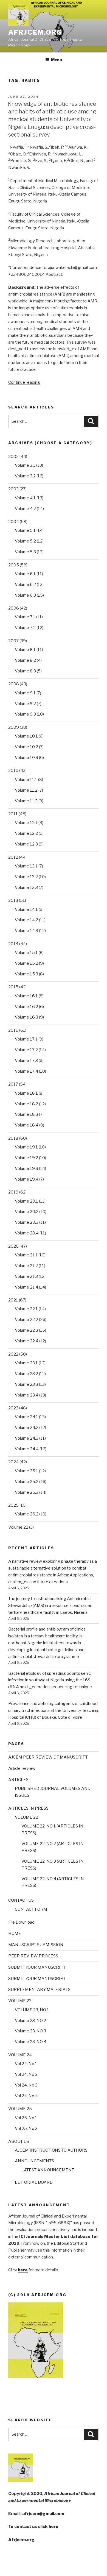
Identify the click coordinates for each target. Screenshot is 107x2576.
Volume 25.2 (27, 1482)
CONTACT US (21, 1900)
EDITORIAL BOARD (34, 2182)
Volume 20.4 (27, 1233)
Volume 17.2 (26, 1050)
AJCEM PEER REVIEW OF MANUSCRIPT (48, 1757)
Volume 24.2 (27, 1428)
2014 (13, 944)
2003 (13, 489)
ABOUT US (19, 2141)
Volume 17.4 (26, 1071)
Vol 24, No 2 (26, 2074)
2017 (13, 1084)
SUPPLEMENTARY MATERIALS (39, 1990)
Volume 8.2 (25, 660)
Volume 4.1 (25, 498)
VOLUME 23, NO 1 (32, 2010)
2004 (14, 522)
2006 (14, 608)
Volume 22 (18, 1527)
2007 (13, 641)
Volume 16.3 (26, 1017)
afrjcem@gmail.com (43, 2514)
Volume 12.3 (26, 844)
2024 (13, 1462)
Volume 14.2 (26, 920)
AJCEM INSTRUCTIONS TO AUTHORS (51, 2150)
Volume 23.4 (27, 1395)
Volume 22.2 (26, 1320)
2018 (13, 1138)
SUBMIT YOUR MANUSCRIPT (37, 1967)
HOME (15, 1934)
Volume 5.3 (25, 552)
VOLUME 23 (20, 2001)
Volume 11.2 (26, 790)
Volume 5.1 (25, 530)
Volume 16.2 (26, 1007)
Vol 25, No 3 (26, 2129)
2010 (13, 770)
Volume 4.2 (25, 509)
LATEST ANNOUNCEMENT (48, 2170)
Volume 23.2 (26, 1374)
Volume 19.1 (26, 1147)
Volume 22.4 (27, 1341)
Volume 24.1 (26, 1417)
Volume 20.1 (26, 1201)
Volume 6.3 (25, 595)
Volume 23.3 (26, 1384)
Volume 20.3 (27, 1222)
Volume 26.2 (27, 1514)
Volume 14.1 (26, 909)
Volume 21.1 (26, 1255)
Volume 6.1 (25, 574)
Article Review (22, 1768)
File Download (21, 1922)
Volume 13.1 (26, 866)
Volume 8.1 (25, 650)
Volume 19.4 (27, 1179)
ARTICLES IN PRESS (28, 1808)
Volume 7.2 (25, 628)
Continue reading (24, 382)
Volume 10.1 (26, 736)
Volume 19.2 (26, 1158)
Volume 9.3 (25, 714)
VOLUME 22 (26, 1817)
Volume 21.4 (26, 1287)
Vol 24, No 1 (26, 2064)
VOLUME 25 (20, 2109)
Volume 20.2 (27, 1212)
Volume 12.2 (26, 833)
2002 (13, 457)
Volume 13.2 (26, 877)
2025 (13, 1505)
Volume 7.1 (25, 617)
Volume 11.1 (26, 780)
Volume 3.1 (25, 465)
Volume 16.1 (26, 996)
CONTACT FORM (31, 1909)
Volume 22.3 (26, 1330)
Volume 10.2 (26, 747)
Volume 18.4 (27, 1125)
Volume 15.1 (26, 953)
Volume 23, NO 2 (30, 2021)
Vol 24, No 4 (26, 2096)
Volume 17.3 (26, 1061)
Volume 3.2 (25, 476)
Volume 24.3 (27, 1438)
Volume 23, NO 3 (30, 2031)
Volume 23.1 (26, 1363)
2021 (13, 1300)
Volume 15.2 (26, 963)
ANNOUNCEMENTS (34, 2161)
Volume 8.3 (25, 671)
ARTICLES (18, 1780)
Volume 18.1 (26, 1093)
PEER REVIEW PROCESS (33, 1956)
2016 (13, 1030)
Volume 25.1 (26, 1471)
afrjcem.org (35, 32)
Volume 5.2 (25, 541)
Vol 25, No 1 (26, 2118)
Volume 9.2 (25, 704)
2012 (13, 857)
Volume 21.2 (26, 1266)
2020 (13, 1246)
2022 (13, 1354)
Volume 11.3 (26, 801)
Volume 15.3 (26, 974)
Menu (57, 60)
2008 (14, 684)
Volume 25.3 (27, 1492)
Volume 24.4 (27, 1449)
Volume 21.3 (26, 1276)
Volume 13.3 (26, 888)
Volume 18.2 (26, 1104)
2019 (13, 1192)
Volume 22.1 (26, 1309)
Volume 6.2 (25, 585)
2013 (13, 900)
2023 (13, 1408)
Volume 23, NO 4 (31, 2042)
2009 (14, 727)
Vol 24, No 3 (26, 2085)
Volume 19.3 (26, 1169)
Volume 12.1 (26, 823)
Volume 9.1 (25, 693)
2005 (14, 565)
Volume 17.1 (26, 1039)
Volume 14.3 (26, 931)
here (53, 2527)
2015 (13, 987)
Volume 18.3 (26, 1114)
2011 (13, 814)
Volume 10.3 (26, 758)
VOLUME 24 (20, 2055)
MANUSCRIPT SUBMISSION (36, 1945)
